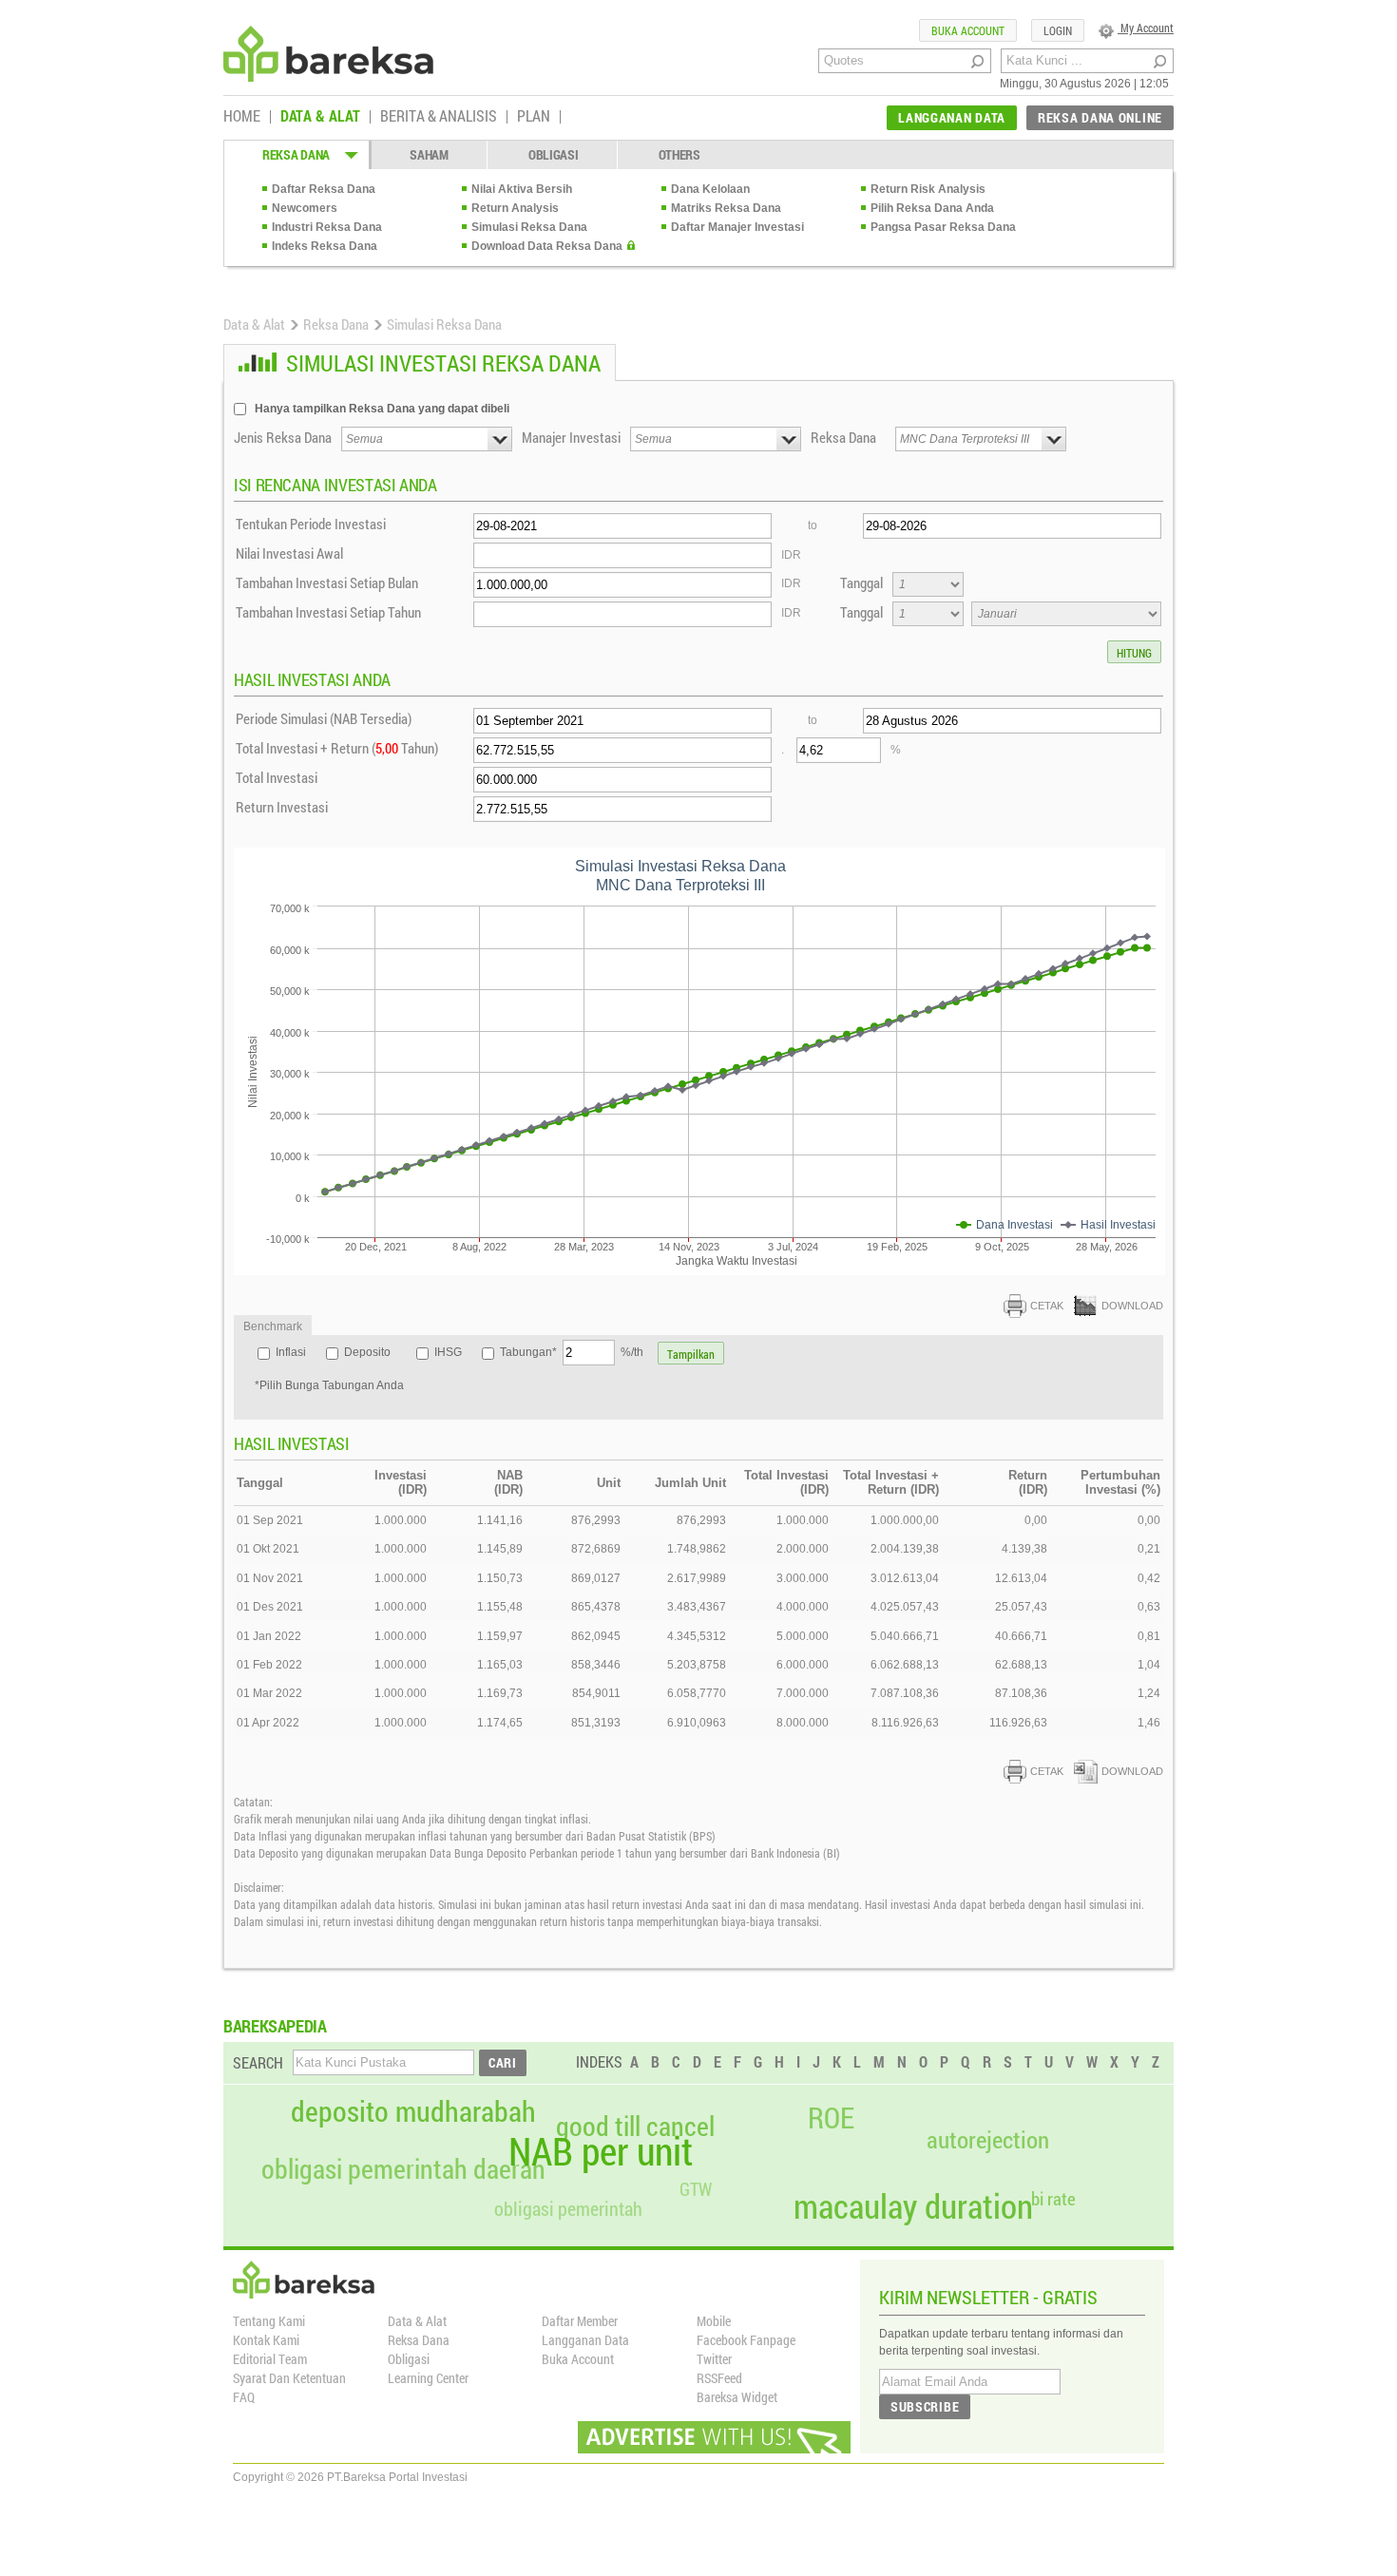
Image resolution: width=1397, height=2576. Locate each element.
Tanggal (861, 582)
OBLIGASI (554, 154)
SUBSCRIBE (925, 2406)
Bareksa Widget (737, 2397)
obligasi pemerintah (568, 2208)
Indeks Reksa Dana (325, 246)
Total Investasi (277, 777)
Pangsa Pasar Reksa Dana (943, 227)
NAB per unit (601, 2151)
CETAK (1047, 1306)
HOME (242, 117)
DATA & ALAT (320, 117)
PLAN (534, 117)
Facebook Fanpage (746, 2340)
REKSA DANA (296, 154)
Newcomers (305, 208)
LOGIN (1058, 30)
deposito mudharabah (413, 2111)
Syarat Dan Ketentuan (289, 2378)
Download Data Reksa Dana (547, 246)
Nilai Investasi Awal (289, 553)
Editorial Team (270, 2359)
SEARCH (258, 2062)
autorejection (988, 2139)
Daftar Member (580, 2321)
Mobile (714, 2321)
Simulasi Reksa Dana (529, 227)
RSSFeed (719, 2378)
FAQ (244, 2397)
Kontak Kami (266, 2340)
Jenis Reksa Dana (283, 437)
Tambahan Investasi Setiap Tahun (328, 612)
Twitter (714, 2359)
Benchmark (273, 1326)
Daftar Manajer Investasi (737, 227)
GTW (696, 2189)
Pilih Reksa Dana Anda (932, 208)
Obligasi (409, 2359)
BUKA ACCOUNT (968, 30)
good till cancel (635, 2127)
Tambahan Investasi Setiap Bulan (327, 582)
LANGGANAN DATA (952, 117)
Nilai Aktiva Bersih (522, 189)
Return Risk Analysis (928, 189)
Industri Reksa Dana (327, 227)
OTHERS (679, 154)
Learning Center (428, 2378)
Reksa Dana (336, 324)
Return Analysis (515, 208)
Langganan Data (585, 2340)
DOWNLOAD (1132, 1306)
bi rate (1053, 2198)
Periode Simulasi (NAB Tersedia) (324, 718)
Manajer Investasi (571, 437)
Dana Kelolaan (710, 189)
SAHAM (429, 154)
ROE (831, 2118)
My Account (1146, 28)
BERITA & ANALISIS (439, 117)
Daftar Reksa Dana (324, 189)
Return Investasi (282, 807)
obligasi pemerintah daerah (403, 2169)
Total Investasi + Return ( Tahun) (337, 748)
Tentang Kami (269, 2321)
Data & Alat (254, 324)
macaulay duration (913, 2206)
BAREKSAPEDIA (275, 2026)
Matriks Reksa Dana (726, 208)
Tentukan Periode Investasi (311, 524)
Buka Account (578, 2359)
